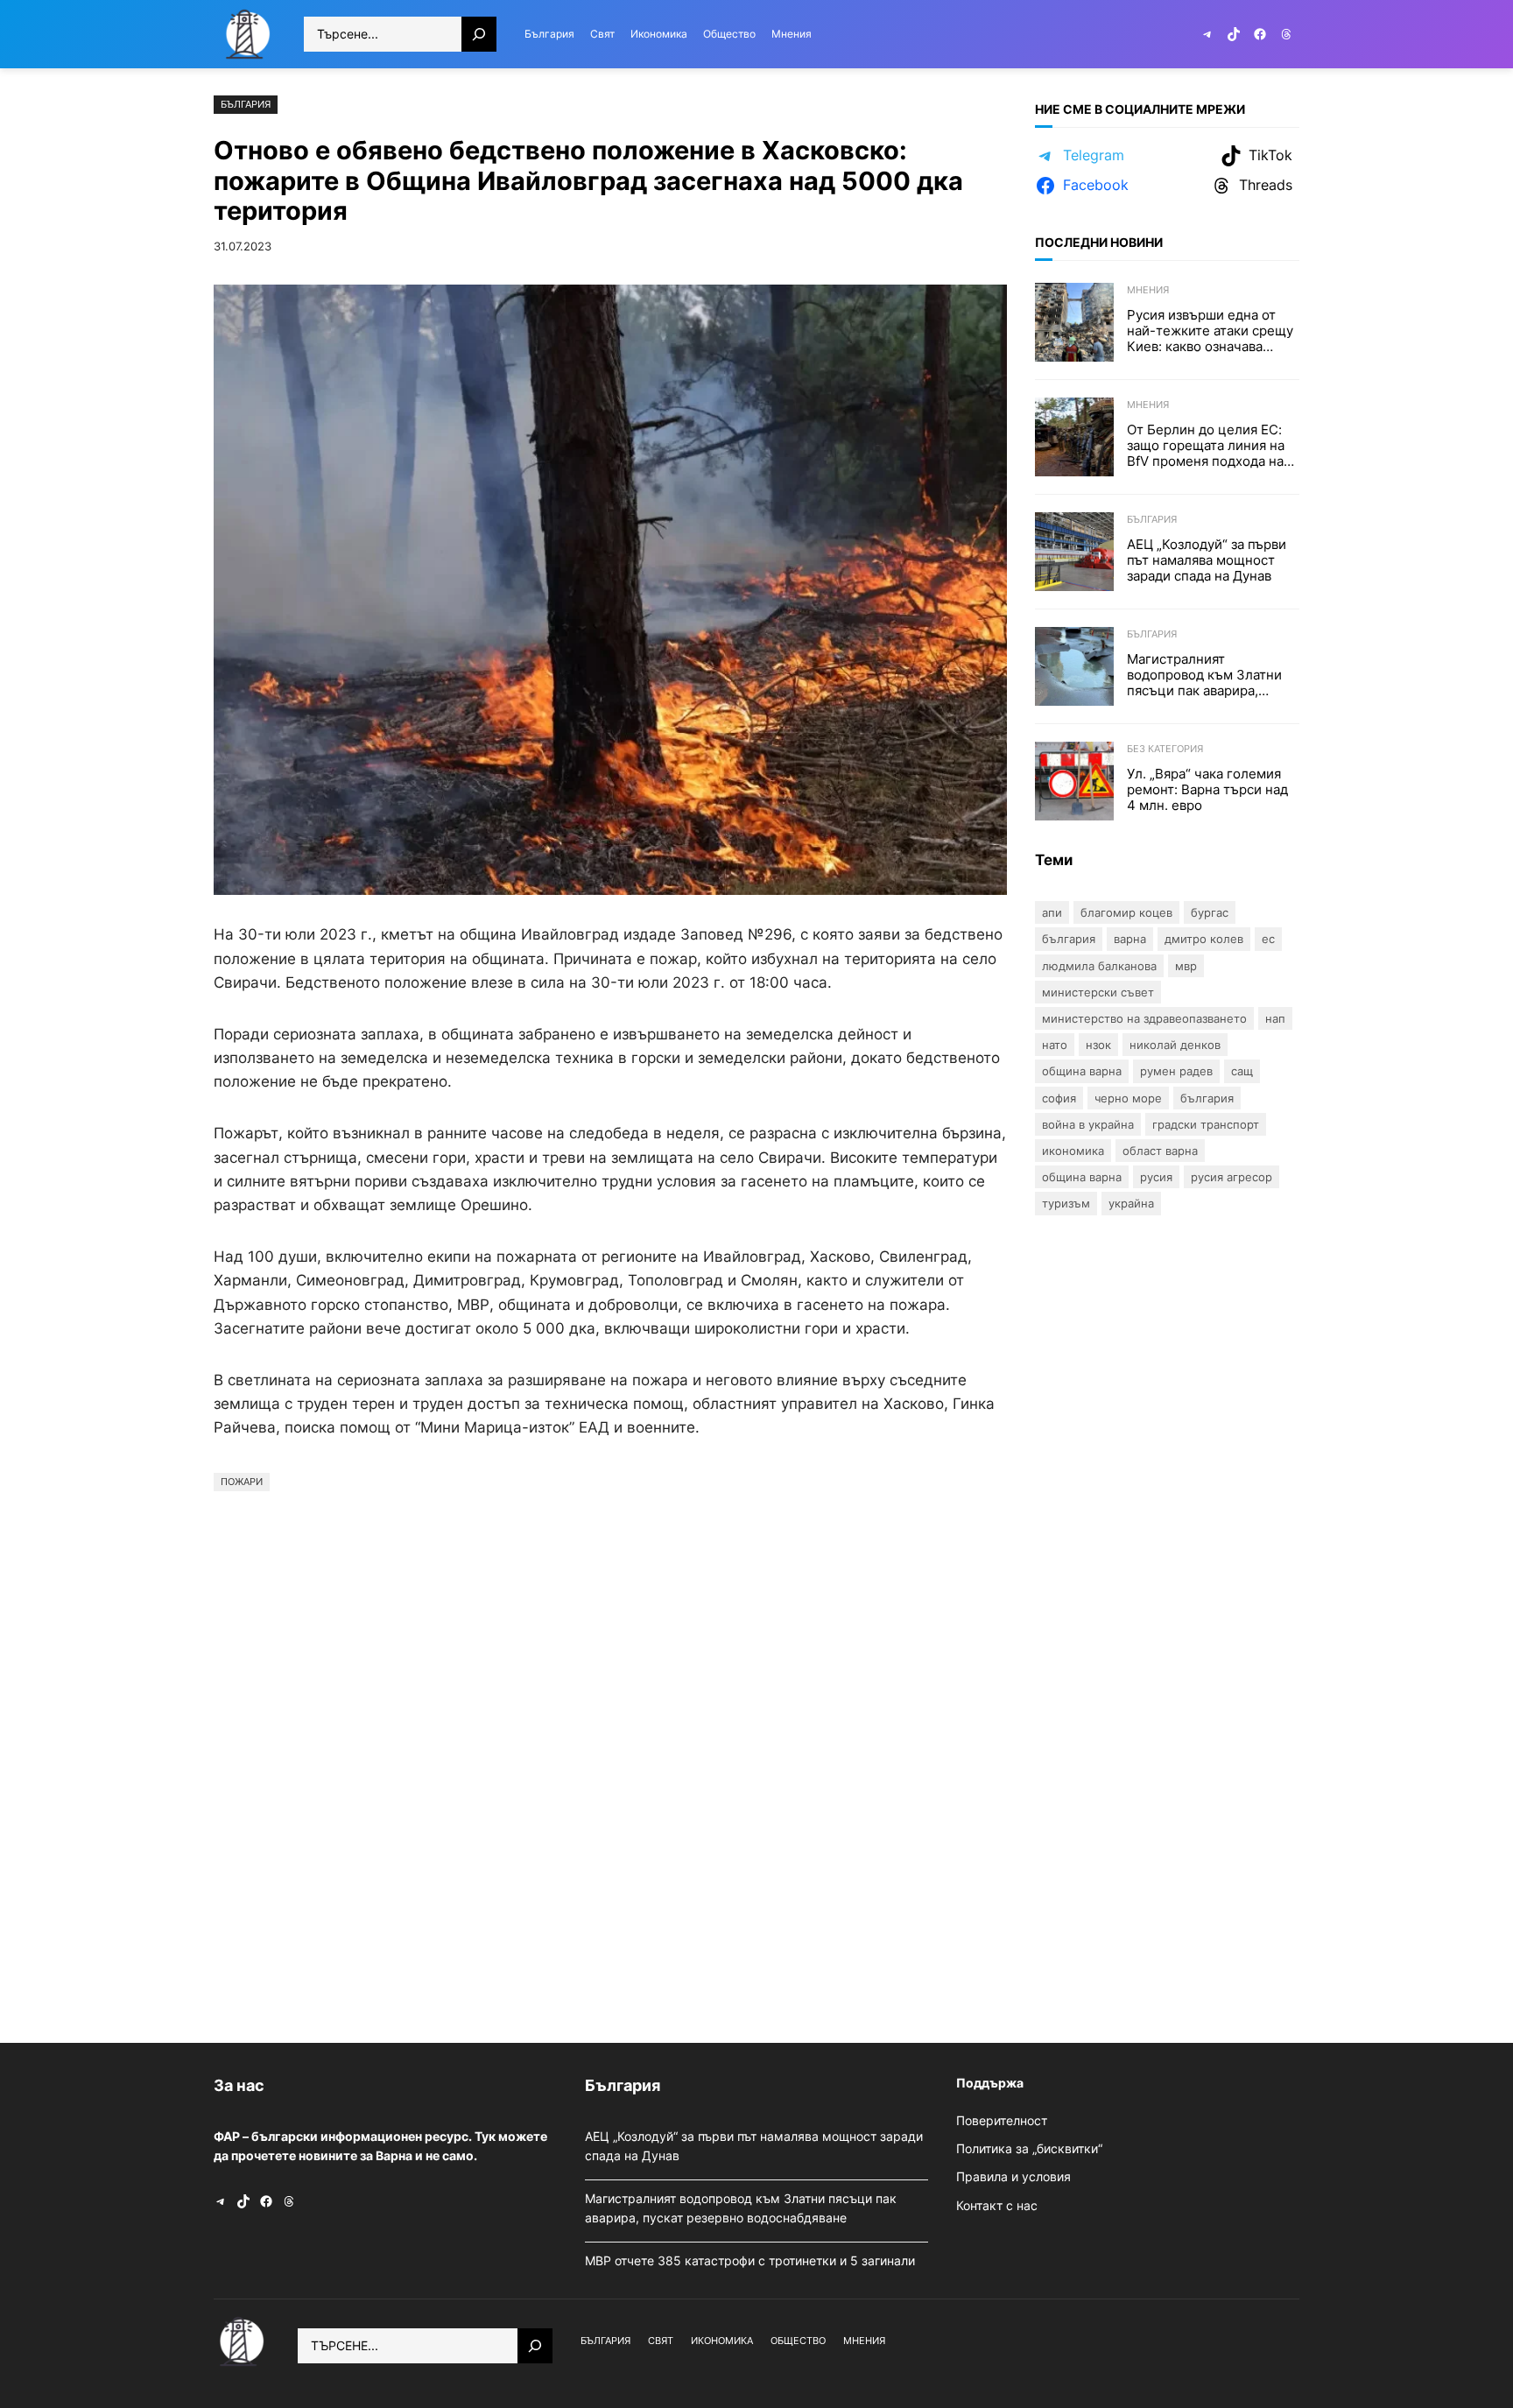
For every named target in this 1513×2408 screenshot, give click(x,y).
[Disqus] (610, 1763)
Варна (1130, 939)
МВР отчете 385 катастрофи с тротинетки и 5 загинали (752, 2260)
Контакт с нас (997, 2205)
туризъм (1066, 1203)
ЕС (1268, 939)
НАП (1275, 1018)
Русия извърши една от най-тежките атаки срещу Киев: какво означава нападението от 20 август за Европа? (1210, 331)
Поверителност (1002, 2120)
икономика (1073, 1151)
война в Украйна (1088, 1124)
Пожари (242, 1482)
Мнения (1148, 290)
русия (1156, 1177)
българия (1207, 1098)
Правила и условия (1013, 2176)
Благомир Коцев (1126, 912)
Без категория (1165, 749)
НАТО (1055, 1045)
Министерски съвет (1098, 992)
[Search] (479, 34)
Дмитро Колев (1204, 939)
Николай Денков (1175, 1045)
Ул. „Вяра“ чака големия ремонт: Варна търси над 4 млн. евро (1207, 790)
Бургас (1210, 912)
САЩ (1242, 1071)
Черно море (1128, 1098)
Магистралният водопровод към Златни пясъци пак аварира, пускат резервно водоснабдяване (1204, 675)
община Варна (1082, 1177)
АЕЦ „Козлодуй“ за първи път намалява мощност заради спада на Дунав (1207, 560)
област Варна (1160, 1151)
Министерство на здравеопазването (1144, 1018)
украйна (1131, 1203)
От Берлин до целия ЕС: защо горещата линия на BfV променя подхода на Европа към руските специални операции (1206, 446)
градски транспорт (1206, 1124)
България (246, 104)
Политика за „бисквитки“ (1029, 2148)
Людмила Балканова (1099, 966)
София (1059, 1098)
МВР (1186, 966)
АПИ (1052, 912)
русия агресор (1232, 1177)
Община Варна (1082, 1071)
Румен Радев (1176, 1071)
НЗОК (1098, 1045)
